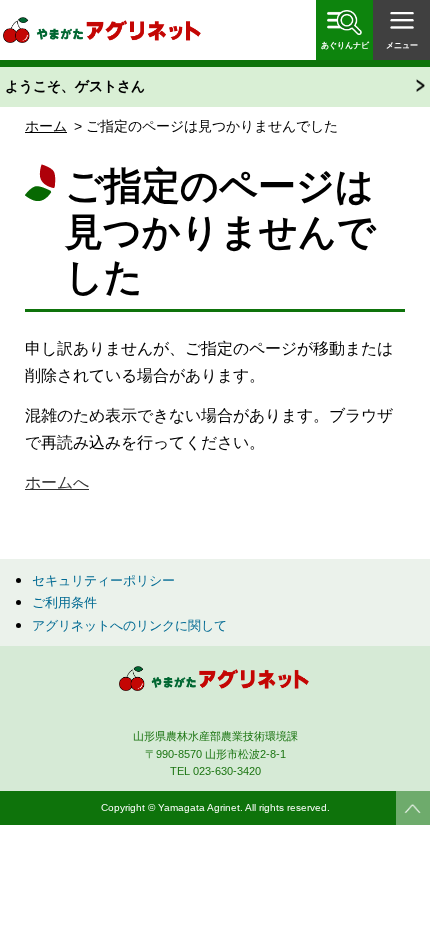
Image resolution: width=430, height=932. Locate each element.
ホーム (46, 126)
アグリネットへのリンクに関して (129, 625)
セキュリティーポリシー (103, 580)
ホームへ (57, 482)
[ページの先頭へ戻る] (413, 808)
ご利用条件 (64, 602)
